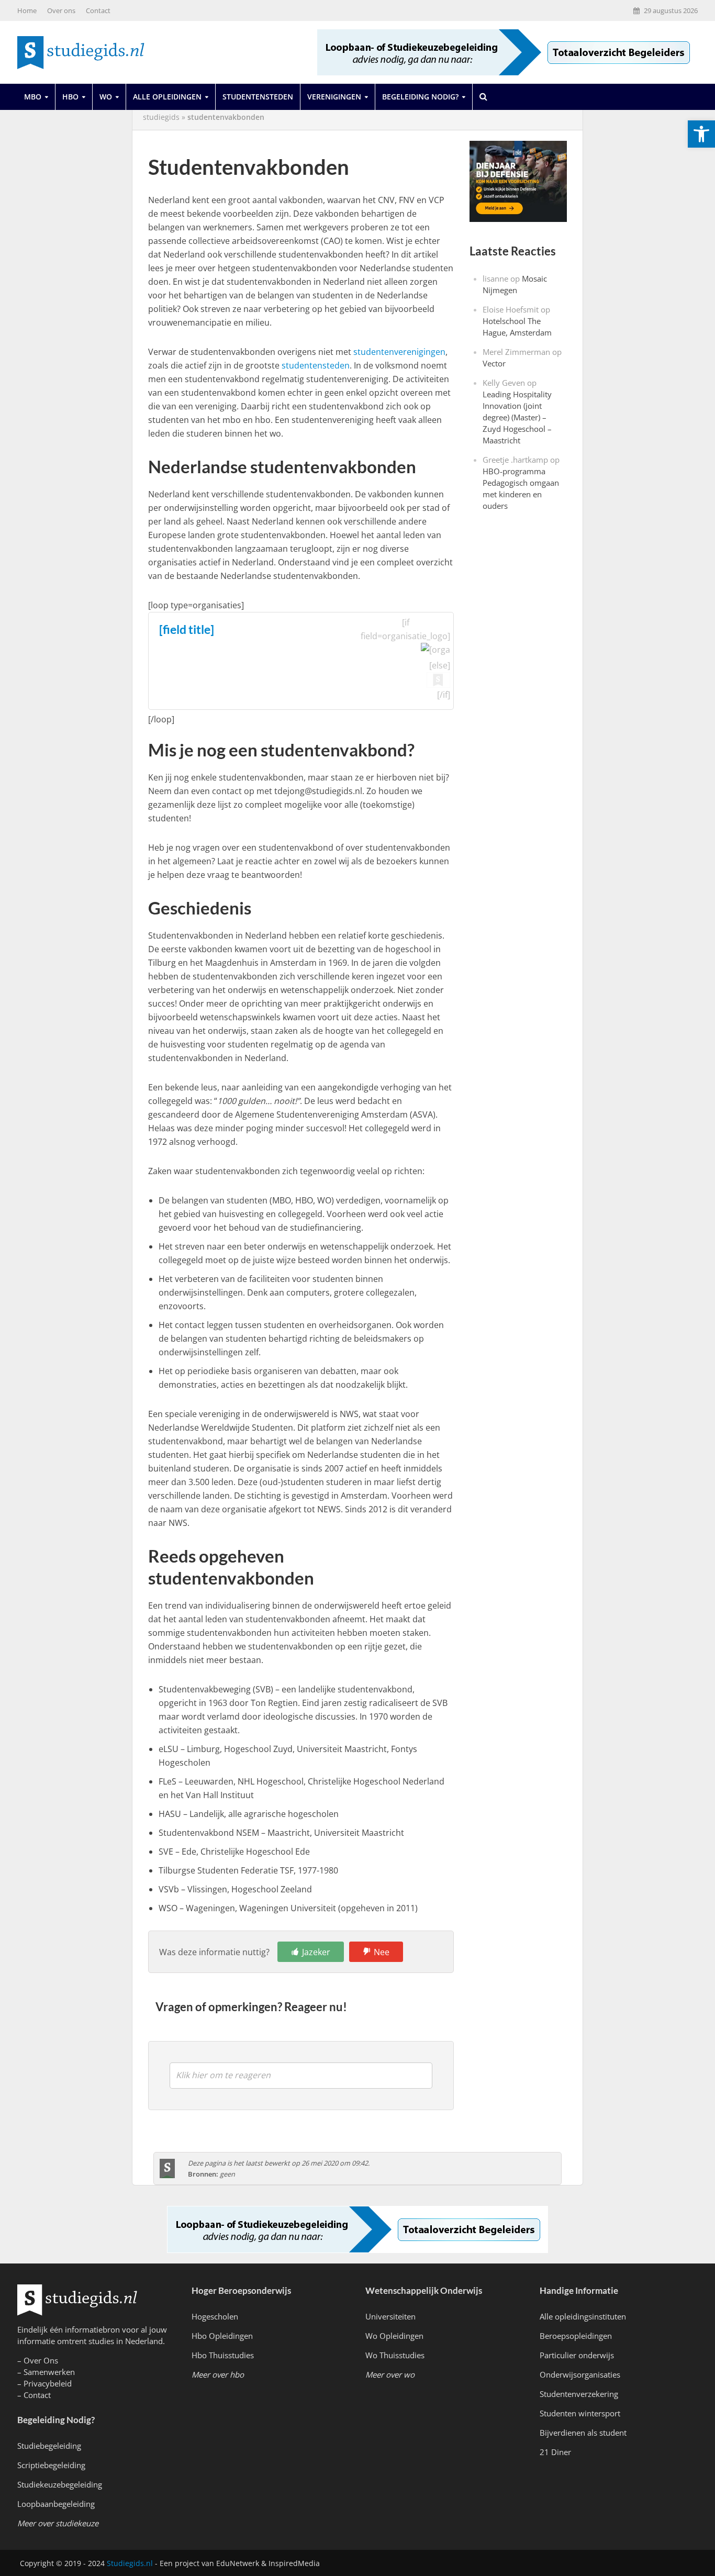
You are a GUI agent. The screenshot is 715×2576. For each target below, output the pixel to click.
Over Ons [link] (41, 2360)
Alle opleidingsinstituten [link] (583, 2316)
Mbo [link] (33, 97)
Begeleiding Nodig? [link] (420, 97)
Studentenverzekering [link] (579, 2394)
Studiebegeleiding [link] (49, 2446)
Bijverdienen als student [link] (583, 2433)
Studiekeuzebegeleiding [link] (60, 2484)
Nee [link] (382, 1952)
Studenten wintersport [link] (580, 2413)
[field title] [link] (187, 629)
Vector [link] (494, 363)
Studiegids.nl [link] (130, 2563)
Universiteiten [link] (390, 2316)
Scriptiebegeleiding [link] (51, 2465)
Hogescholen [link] (215, 2316)
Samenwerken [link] (49, 2372)
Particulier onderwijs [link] (577, 2355)
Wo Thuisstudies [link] (395, 2355)
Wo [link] (106, 97)
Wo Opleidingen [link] (394, 2336)
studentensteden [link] (316, 365)
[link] (701, 134)
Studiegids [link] (161, 117)
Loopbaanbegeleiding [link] (56, 2504)
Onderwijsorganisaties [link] (580, 2374)
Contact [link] (98, 10)
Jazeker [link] (316, 1952)
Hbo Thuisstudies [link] (223, 2355)
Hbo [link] (70, 97)
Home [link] (27, 10)
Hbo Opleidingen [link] (222, 2336)
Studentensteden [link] (258, 97)
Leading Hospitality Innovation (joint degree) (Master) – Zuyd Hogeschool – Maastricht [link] (517, 417)
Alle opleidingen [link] (167, 97)
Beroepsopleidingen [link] (576, 2336)
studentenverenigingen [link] (399, 352)
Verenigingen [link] (334, 97)
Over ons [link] (61, 10)
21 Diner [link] (555, 2452)
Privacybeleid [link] (48, 2383)
